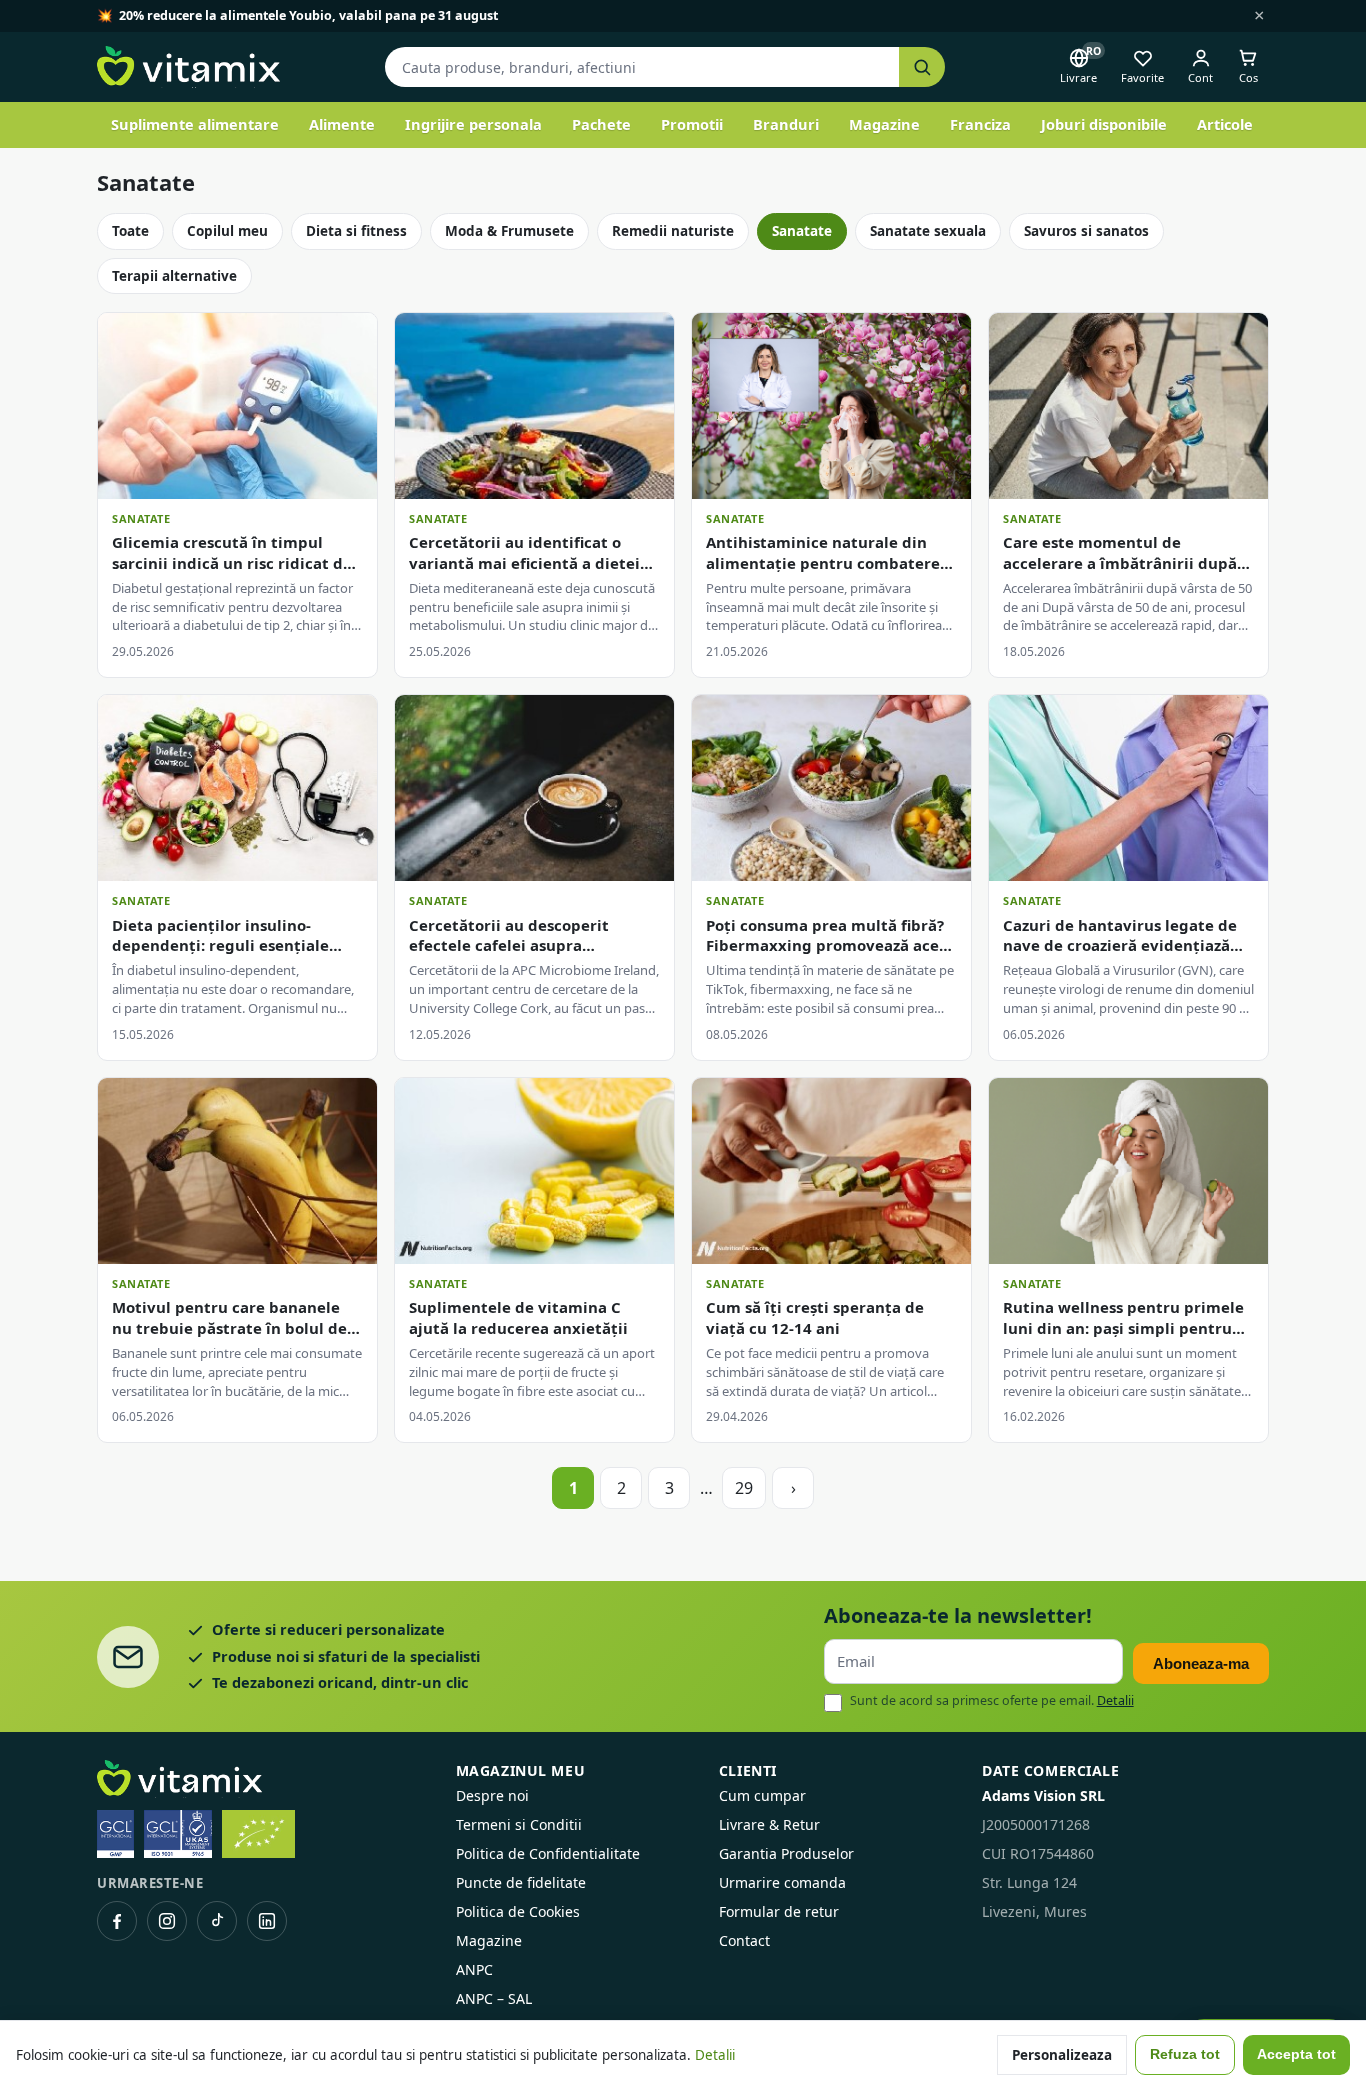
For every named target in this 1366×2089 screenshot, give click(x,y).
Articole (1225, 124)
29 (744, 1488)
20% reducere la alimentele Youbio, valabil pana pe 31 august (308, 15)
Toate (130, 231)
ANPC (474, 1969)
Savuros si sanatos (1086, 231)
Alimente (342, 124)
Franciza (980, 124)
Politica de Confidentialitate (548, 1853)
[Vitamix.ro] (188, 67)
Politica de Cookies (518, 1911)
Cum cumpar (762, 1795)
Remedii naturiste (673, 231)
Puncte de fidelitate (521, 1882)
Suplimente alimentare (195, 124)
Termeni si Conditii (519, 1824)
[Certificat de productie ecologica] (258, 1834)
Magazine (884, 124)
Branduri (786, 124)
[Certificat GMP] (115, 1834)
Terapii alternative (174, 276)
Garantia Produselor (786, 1853)
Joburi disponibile (1104, 124)
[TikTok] (217, 1921)
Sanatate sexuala (928, 231)
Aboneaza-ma (1201, 1663)
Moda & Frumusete (509, 231)
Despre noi (492, 1795)
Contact (744, 1940)
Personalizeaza (1062, 2055)
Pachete (601, 124)
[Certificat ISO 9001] (178, 1834)
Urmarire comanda (782, 1882)
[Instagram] (167, 1921)
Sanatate (802, 231)
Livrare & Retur (769, 1824)
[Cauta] (922, 67)
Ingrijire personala (473, 124)
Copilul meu (227, 231)
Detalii (1115, 1700)
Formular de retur (779, 1911)
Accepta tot (1296, 2054)
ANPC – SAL (494, 1998)
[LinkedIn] (267, 1921)
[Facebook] (117, 1921)
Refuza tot (1185, 2054)
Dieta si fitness (356, 231)
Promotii (692, 124)
